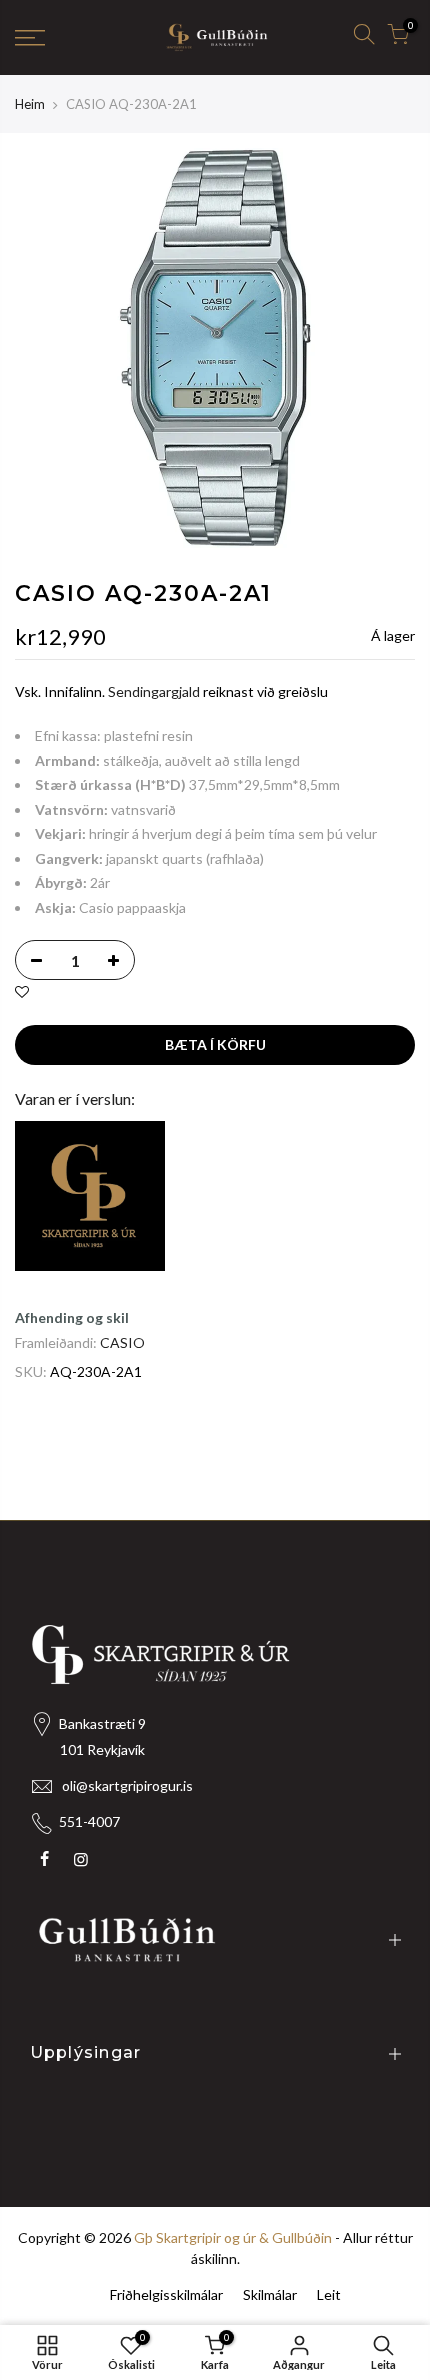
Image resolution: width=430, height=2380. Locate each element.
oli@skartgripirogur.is (127, 1785)
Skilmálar (270, 2294)
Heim (30, 104)
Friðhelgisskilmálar (166, 2294)
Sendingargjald (154, 691)
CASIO (122, 1342)
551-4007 (89, 1821)
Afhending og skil (72, 1317)
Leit (329, 2294)
